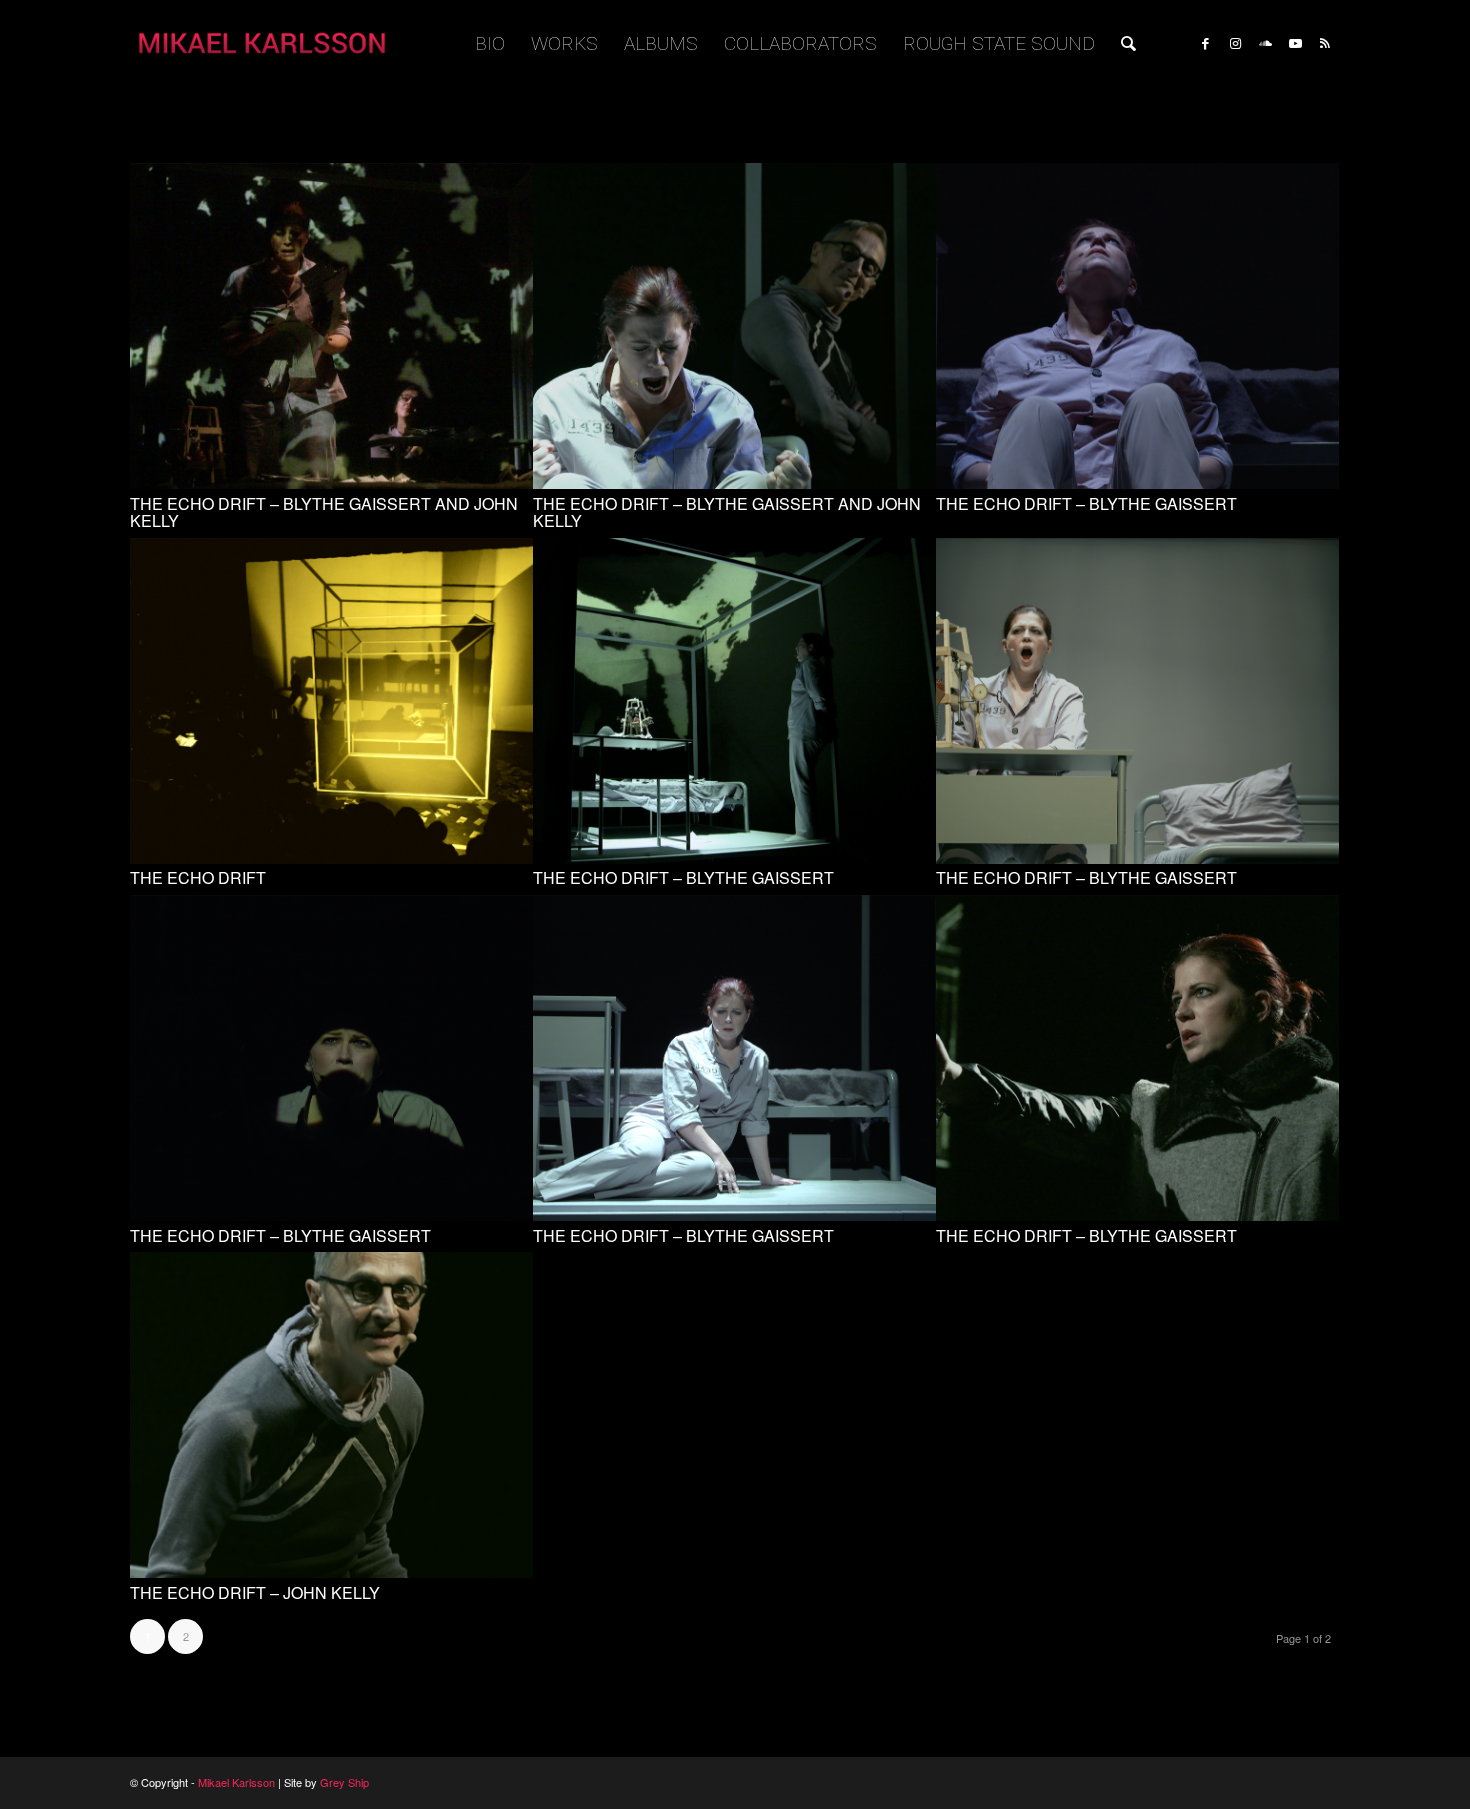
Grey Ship (344, 1782)
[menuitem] (490, 44)
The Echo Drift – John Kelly (255, 1592)
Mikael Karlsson (236, 1782)
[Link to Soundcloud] (1265, 43)
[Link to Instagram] (1235, 43)
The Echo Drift (198, 877)
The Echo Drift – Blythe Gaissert (1086, 503)
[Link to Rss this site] (1325, 43)
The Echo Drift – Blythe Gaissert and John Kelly (324, 512)
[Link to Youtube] (1295, 43)
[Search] (1128, 44)
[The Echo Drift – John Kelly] (331, 1572)
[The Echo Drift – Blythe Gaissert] (1137, 483)
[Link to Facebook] (1205, 43)
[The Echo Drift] (331, 858)
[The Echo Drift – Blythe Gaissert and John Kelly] (331, 483)
